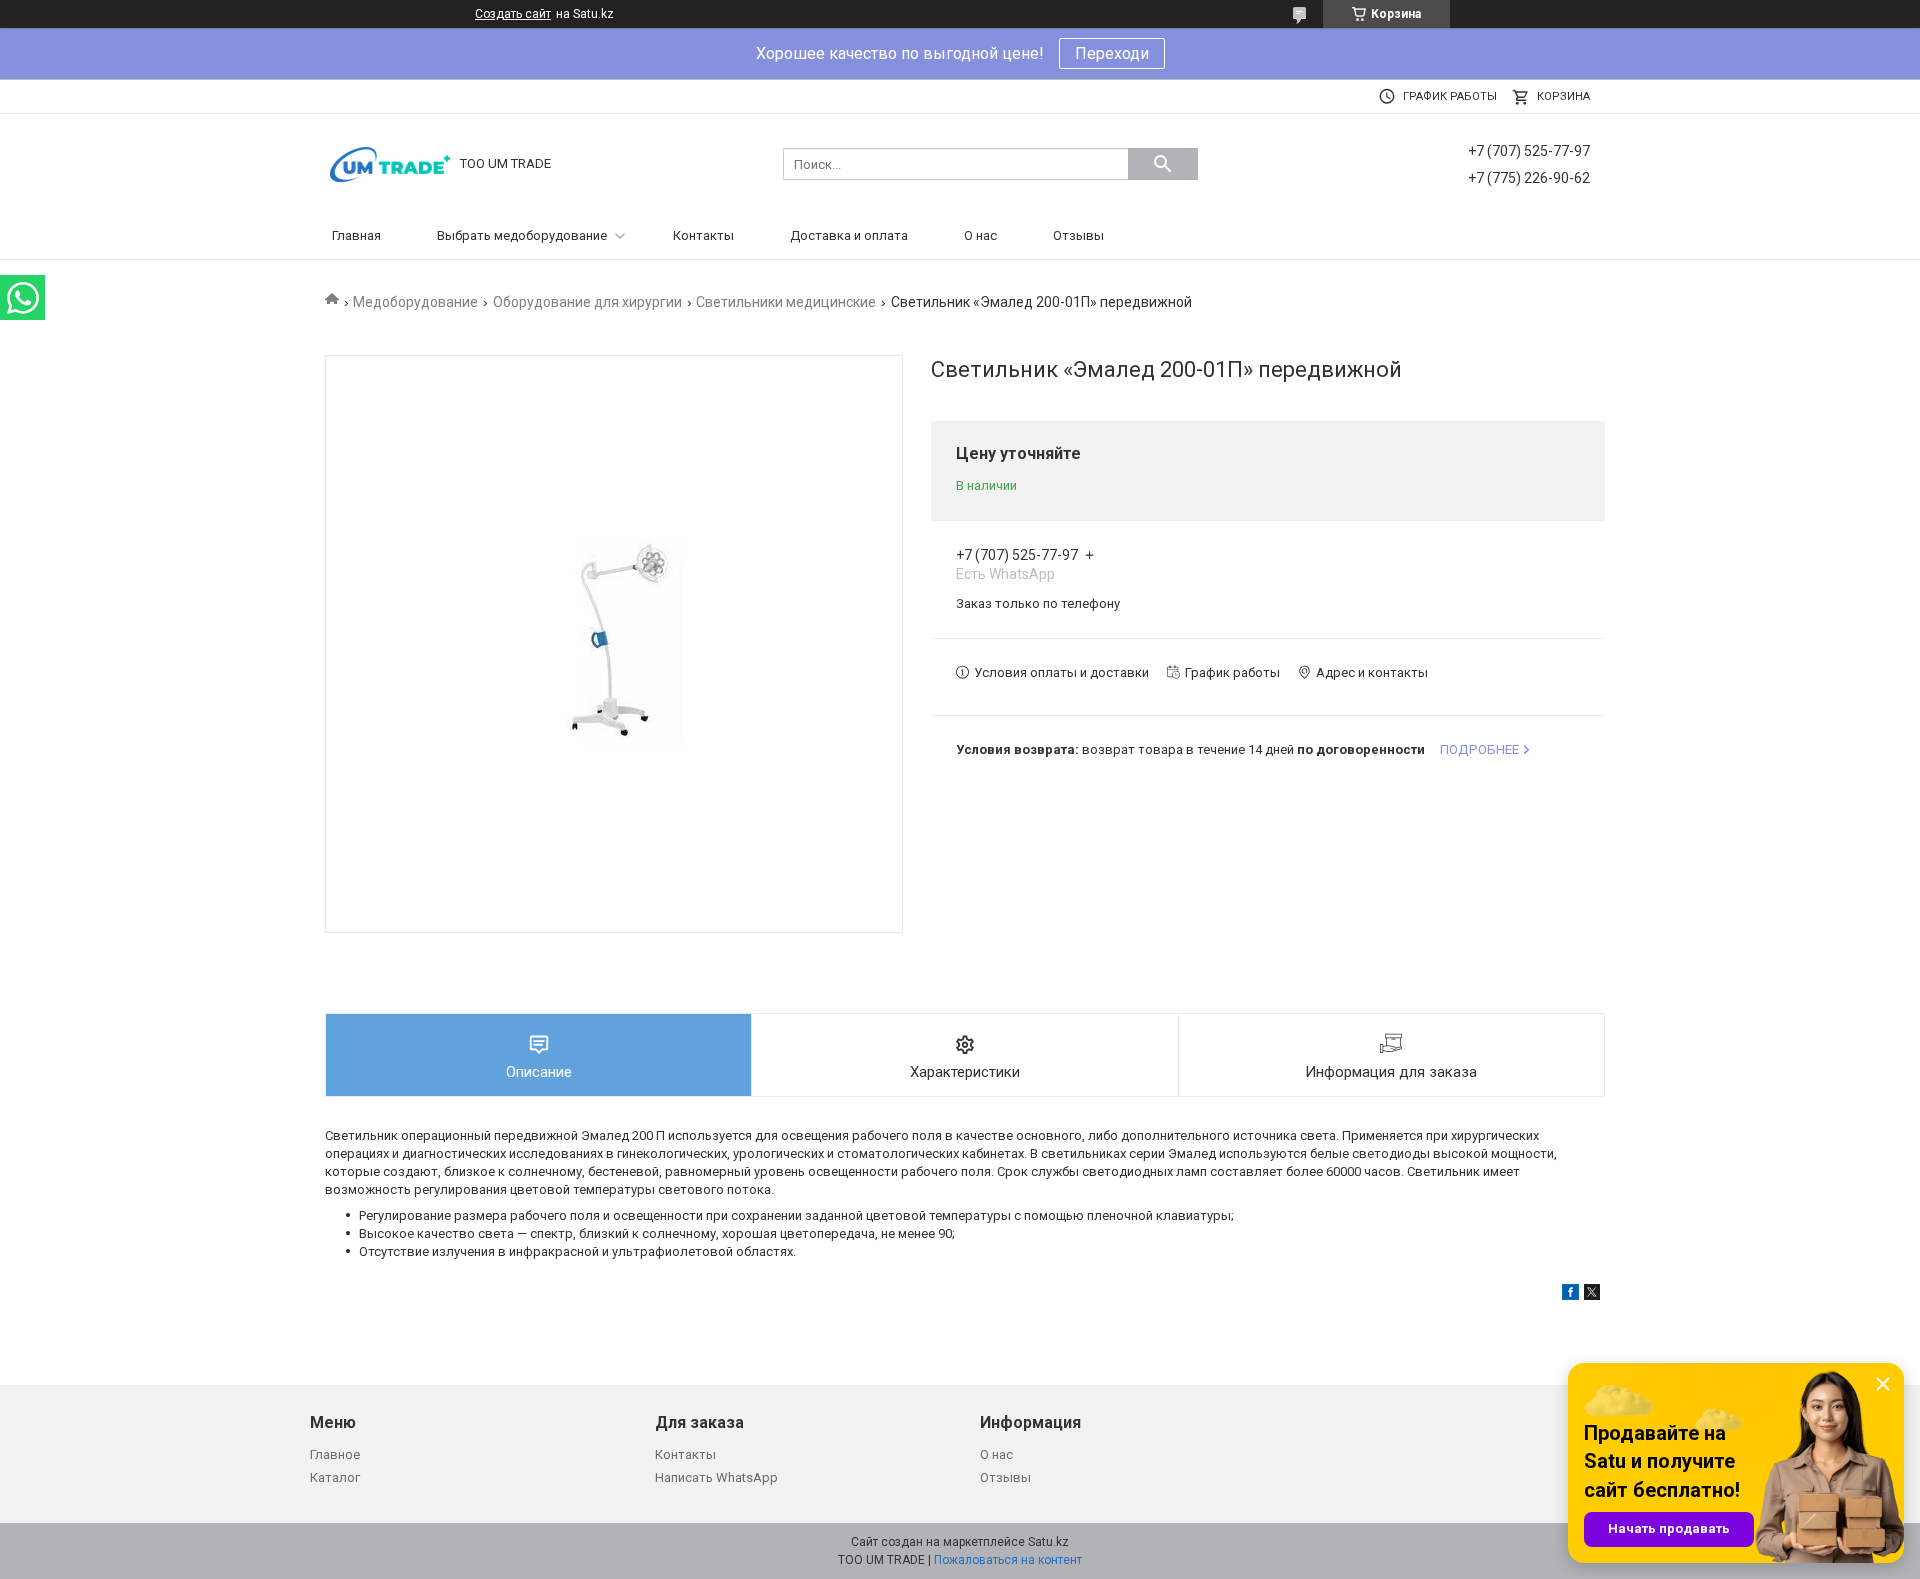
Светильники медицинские (786, 302)
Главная (356, 235)
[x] (1592, 1295)
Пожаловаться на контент (1008, 1560)
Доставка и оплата (849, 235)
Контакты (703, 235)
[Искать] (1163, 164)
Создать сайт (513, 14)
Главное (335, 1454)
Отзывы (1078, 235)
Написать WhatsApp (716, 1477)
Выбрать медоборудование (522, 235)
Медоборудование (415, 302)
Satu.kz (1048, 1542)
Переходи (1112, 53)
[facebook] (1570, 1295)
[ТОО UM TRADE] (390, 162)
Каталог (335, 1477)
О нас (980, 235)
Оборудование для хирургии (587, 302)
